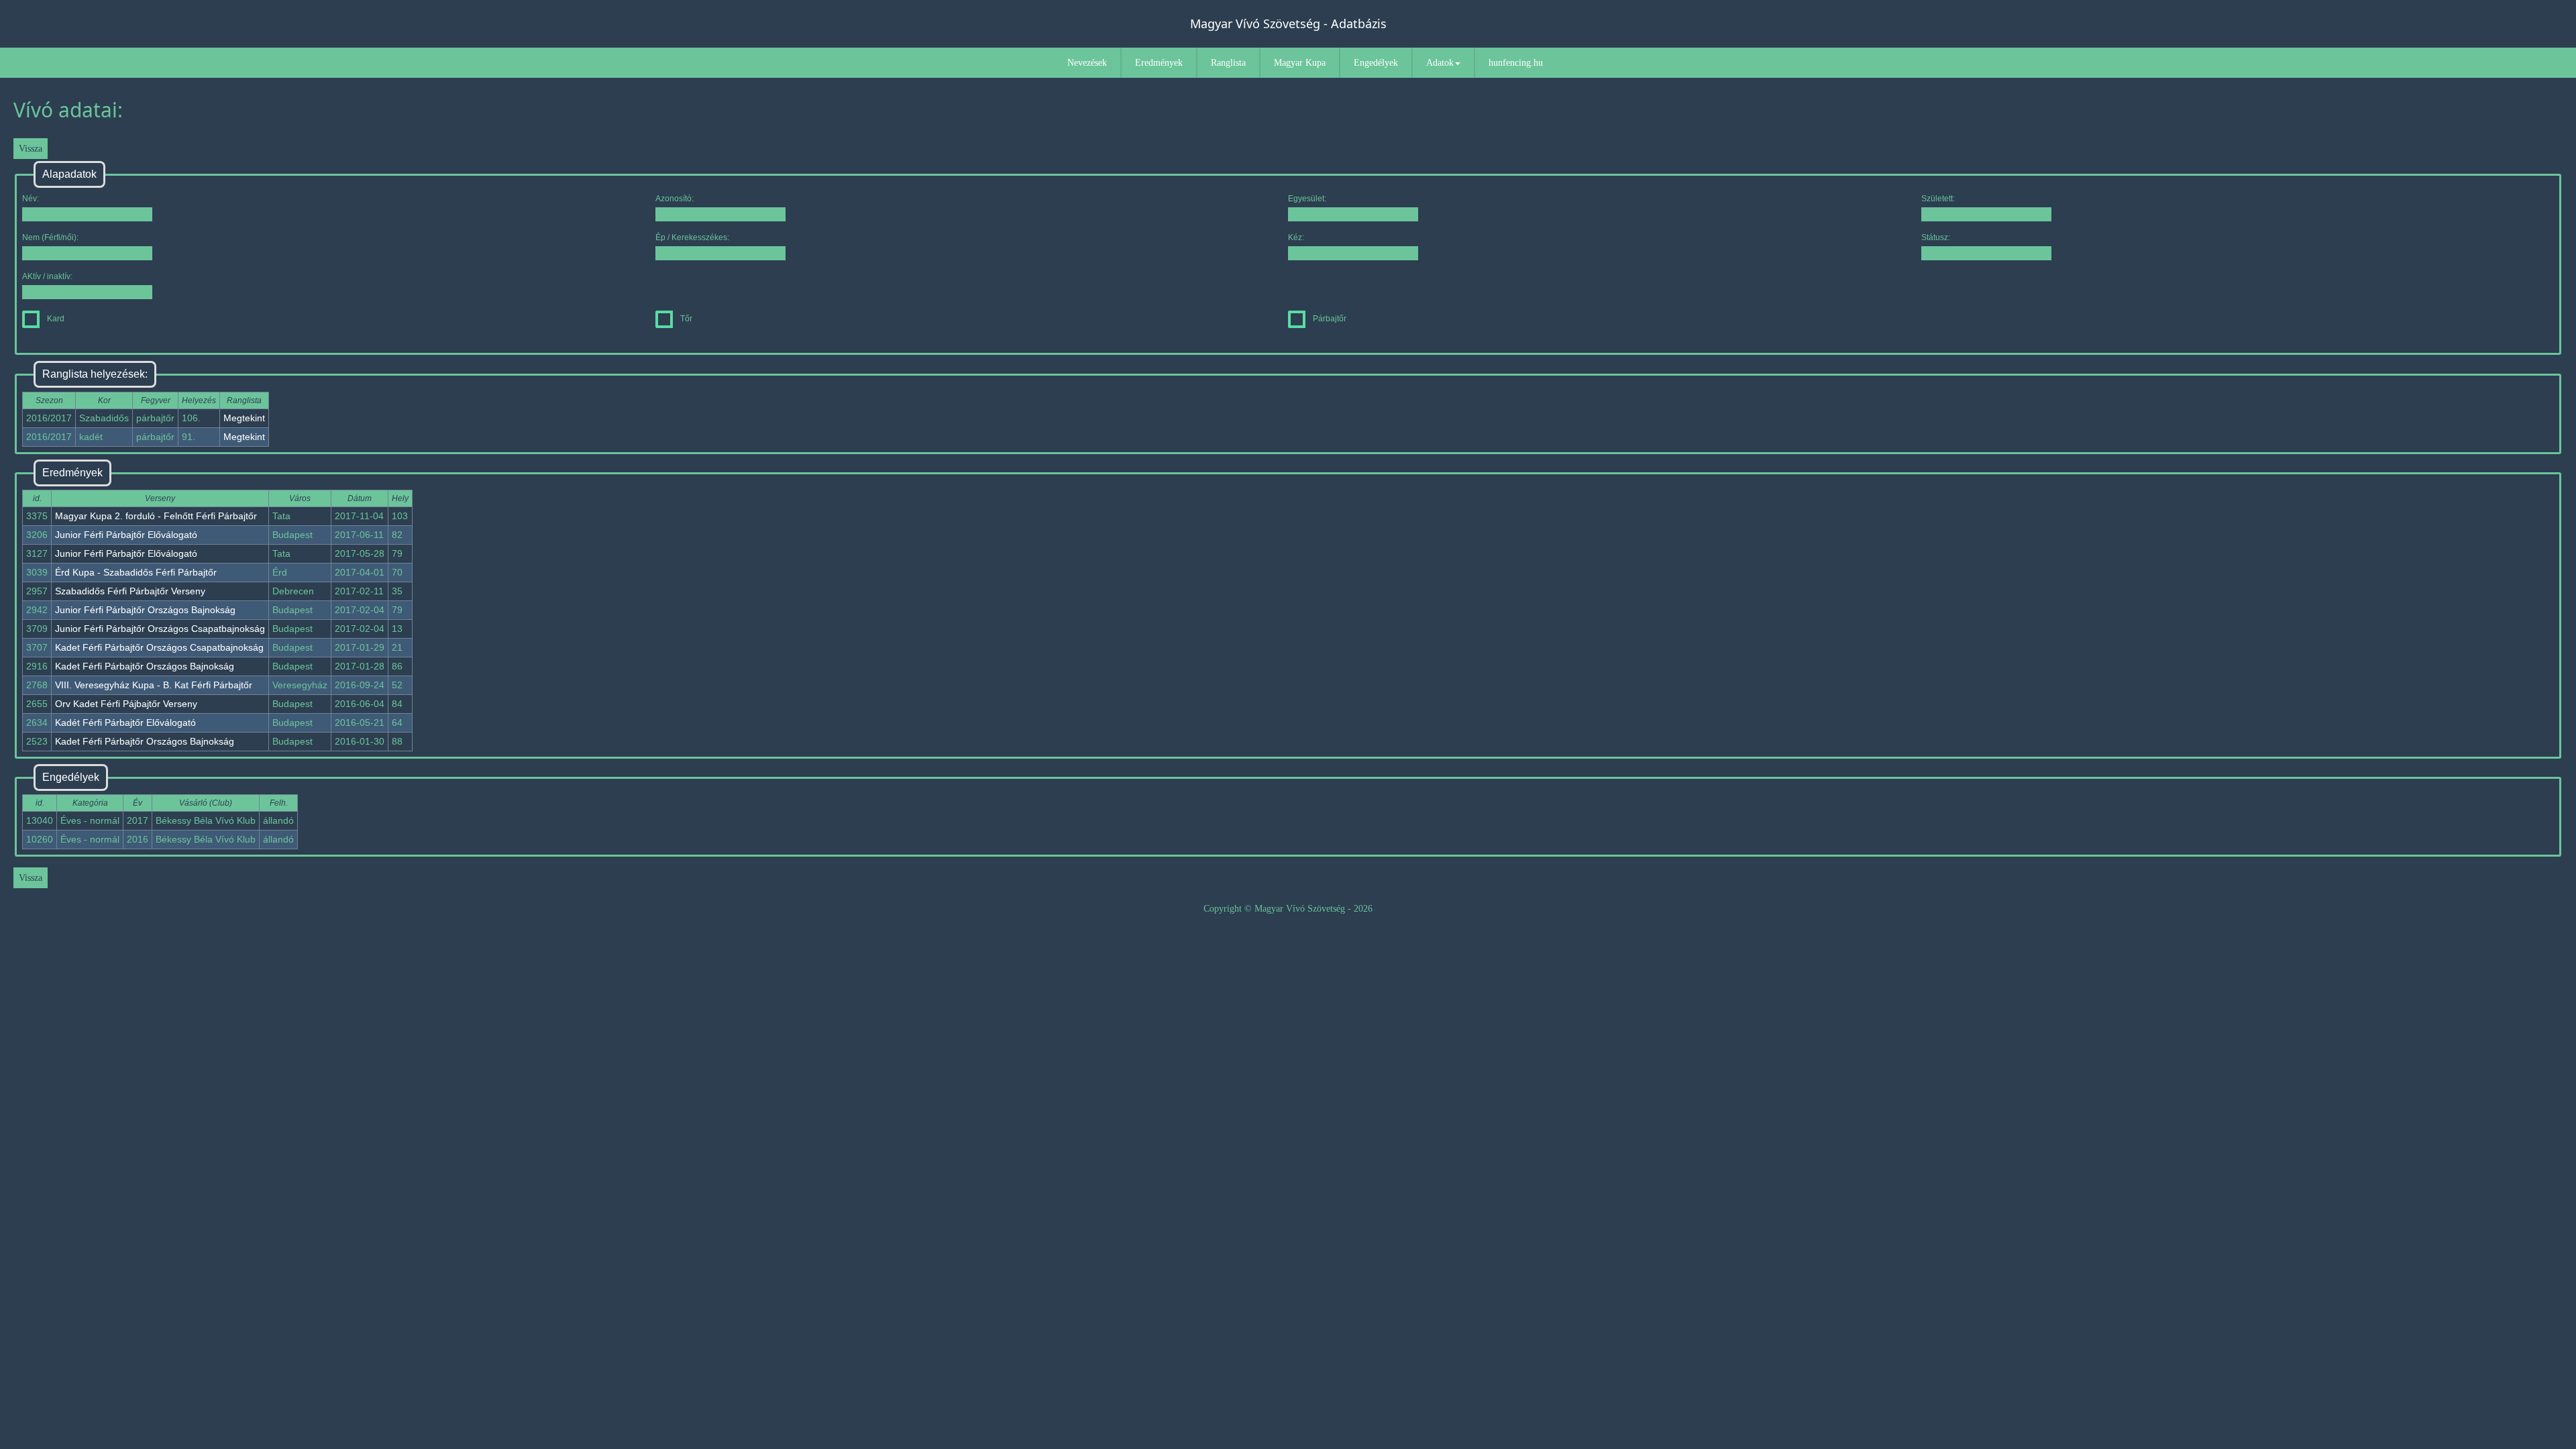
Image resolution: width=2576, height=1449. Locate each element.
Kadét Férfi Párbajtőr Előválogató (125, 722)
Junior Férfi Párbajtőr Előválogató (126, 535)
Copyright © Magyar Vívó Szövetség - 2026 (1288, 909)
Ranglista (1228, 63)
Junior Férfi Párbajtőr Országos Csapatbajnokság (160, 629)
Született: (1938, 199)
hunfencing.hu (1516, 63)
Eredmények (1159, 63)
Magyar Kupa (1300, 63)
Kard (56, 319)
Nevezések (1087, 63)
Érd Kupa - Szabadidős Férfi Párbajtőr (136, 572)
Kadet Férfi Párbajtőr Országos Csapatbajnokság (159, 647)
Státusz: (1936, 237)
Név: (31, 199)
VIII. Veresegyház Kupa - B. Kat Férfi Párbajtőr (154, 685)
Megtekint (244, 418)
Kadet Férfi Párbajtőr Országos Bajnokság (145, 666)
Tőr (686, 319)
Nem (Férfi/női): (50, 237)
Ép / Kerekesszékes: (692, 237)
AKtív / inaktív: (47, 276)
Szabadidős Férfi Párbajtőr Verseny (130, 591)
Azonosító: (675, 199)
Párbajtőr (1330, 319)
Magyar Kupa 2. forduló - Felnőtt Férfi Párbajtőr (156, 516)
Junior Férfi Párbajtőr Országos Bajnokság (145, 610)
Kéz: (1296, 237)
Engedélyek (1376, 63)
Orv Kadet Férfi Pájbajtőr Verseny (126, 704)
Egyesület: (1307, 199)
